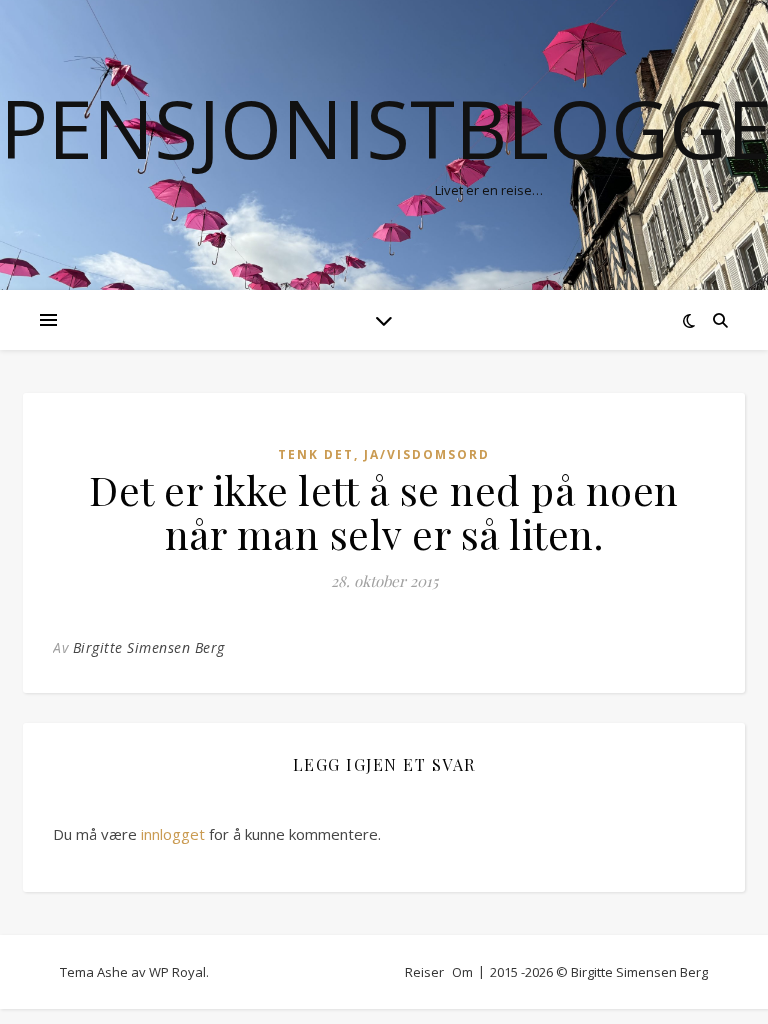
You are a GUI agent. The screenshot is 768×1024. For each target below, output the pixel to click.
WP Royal (177, 972)
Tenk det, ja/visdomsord (384, 454)
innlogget (173, 834)
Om (462, 972)
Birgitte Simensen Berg (149, 647)
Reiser (424, 972)
